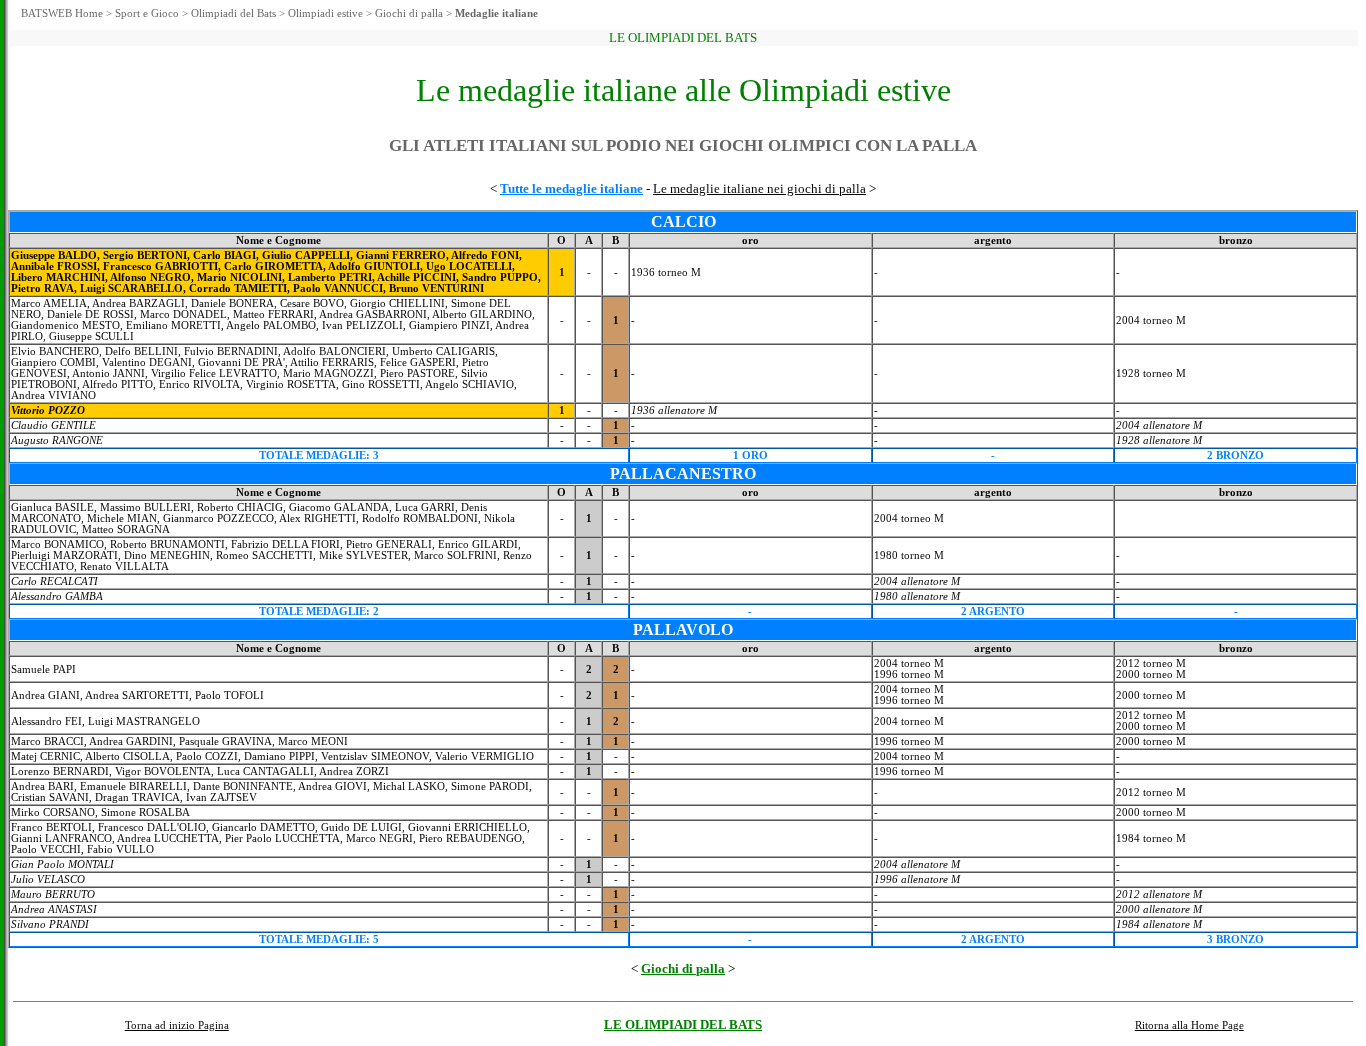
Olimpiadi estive (325, 13)
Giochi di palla (409, 13)
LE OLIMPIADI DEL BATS (683, 1024)
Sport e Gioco (147, 13)
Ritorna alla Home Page (1189, 1025)
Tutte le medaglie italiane (571, 188)
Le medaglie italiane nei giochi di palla (759, 188)
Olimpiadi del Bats (233, 13)
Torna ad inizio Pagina (177, 1025)
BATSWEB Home (62, 13)
